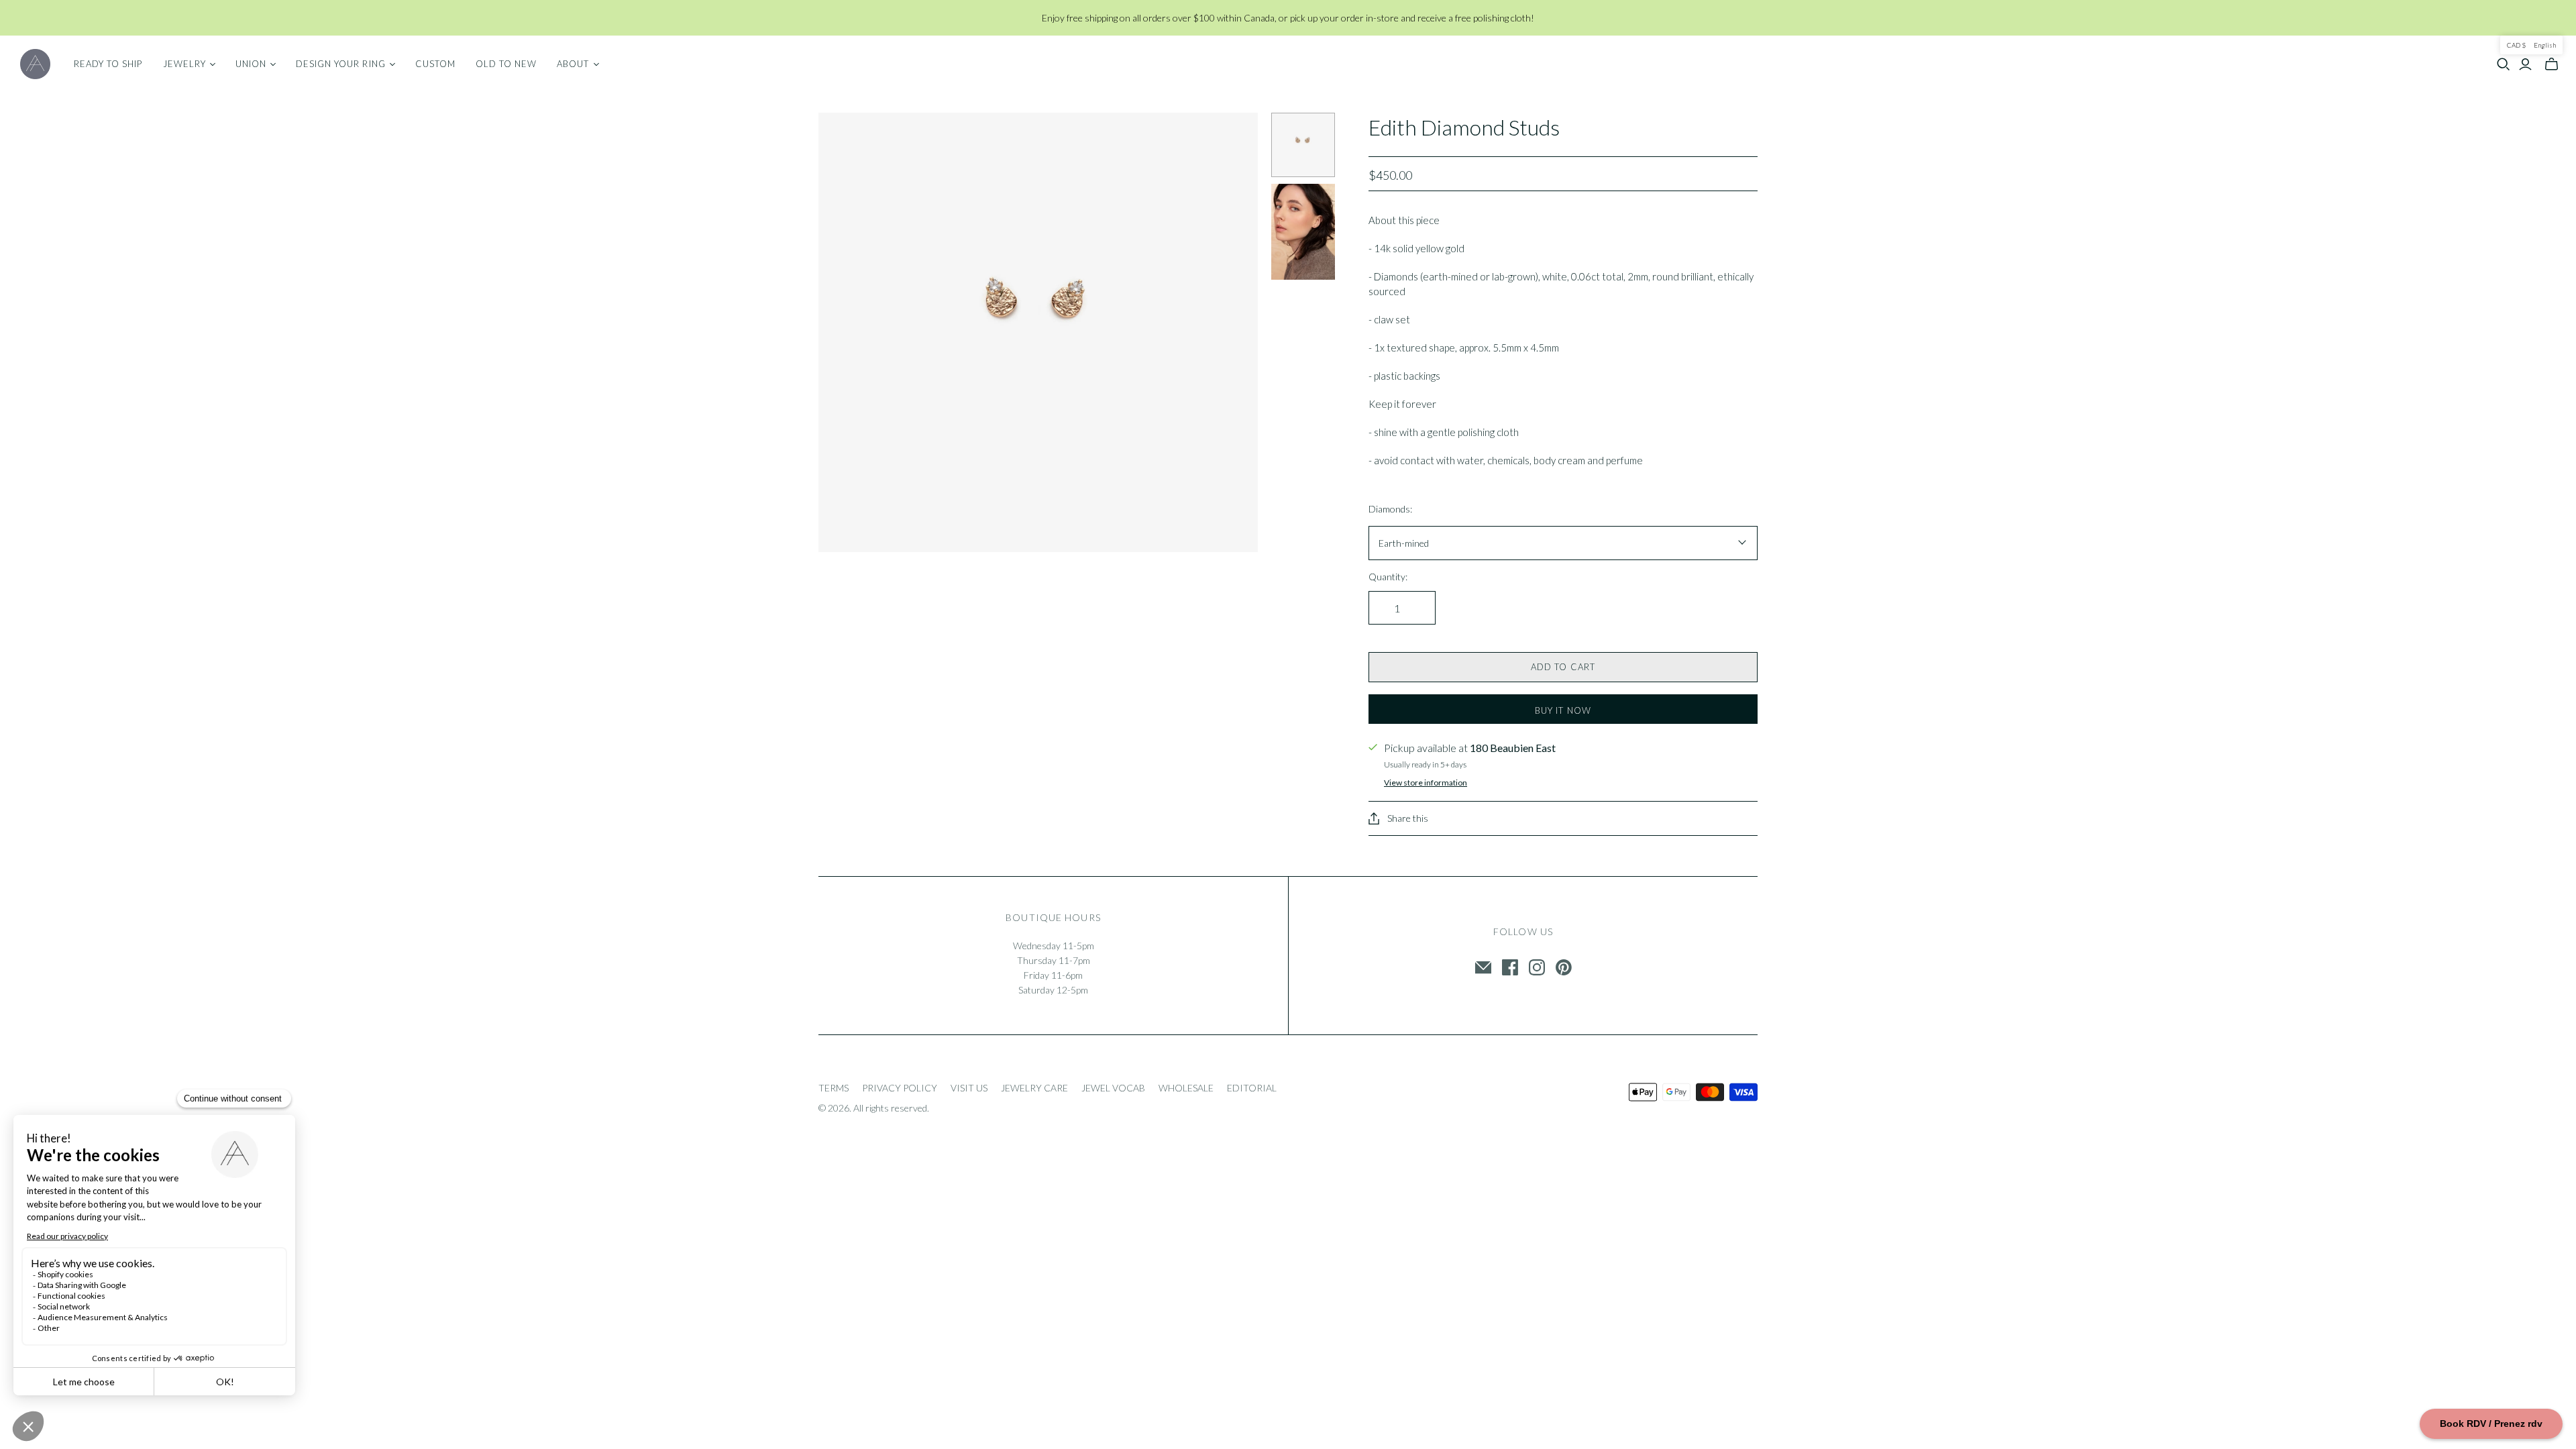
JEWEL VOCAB (1113, 1088)
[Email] (1483, 967)
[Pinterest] (1564, 967)
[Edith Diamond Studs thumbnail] (1303, 145)
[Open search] (2504, 64)
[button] (2531, 45)
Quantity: (1388, 577)
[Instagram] (1537, 967)
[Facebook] (1510, 967)
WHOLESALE (1186, 1088)
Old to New (506, 64)
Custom (435, 64)
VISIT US (969, 1088)
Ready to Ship (108, 64)
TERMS (834, 1088)
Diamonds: (1390, 509)
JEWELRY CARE (1034, 1088)
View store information (1426, 783)
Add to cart (1563, 667)
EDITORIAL (1252, 1088)
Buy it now (1563, 710)
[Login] (2525, 64)
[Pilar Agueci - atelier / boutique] (35, 64)
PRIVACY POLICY (900, 1088)
